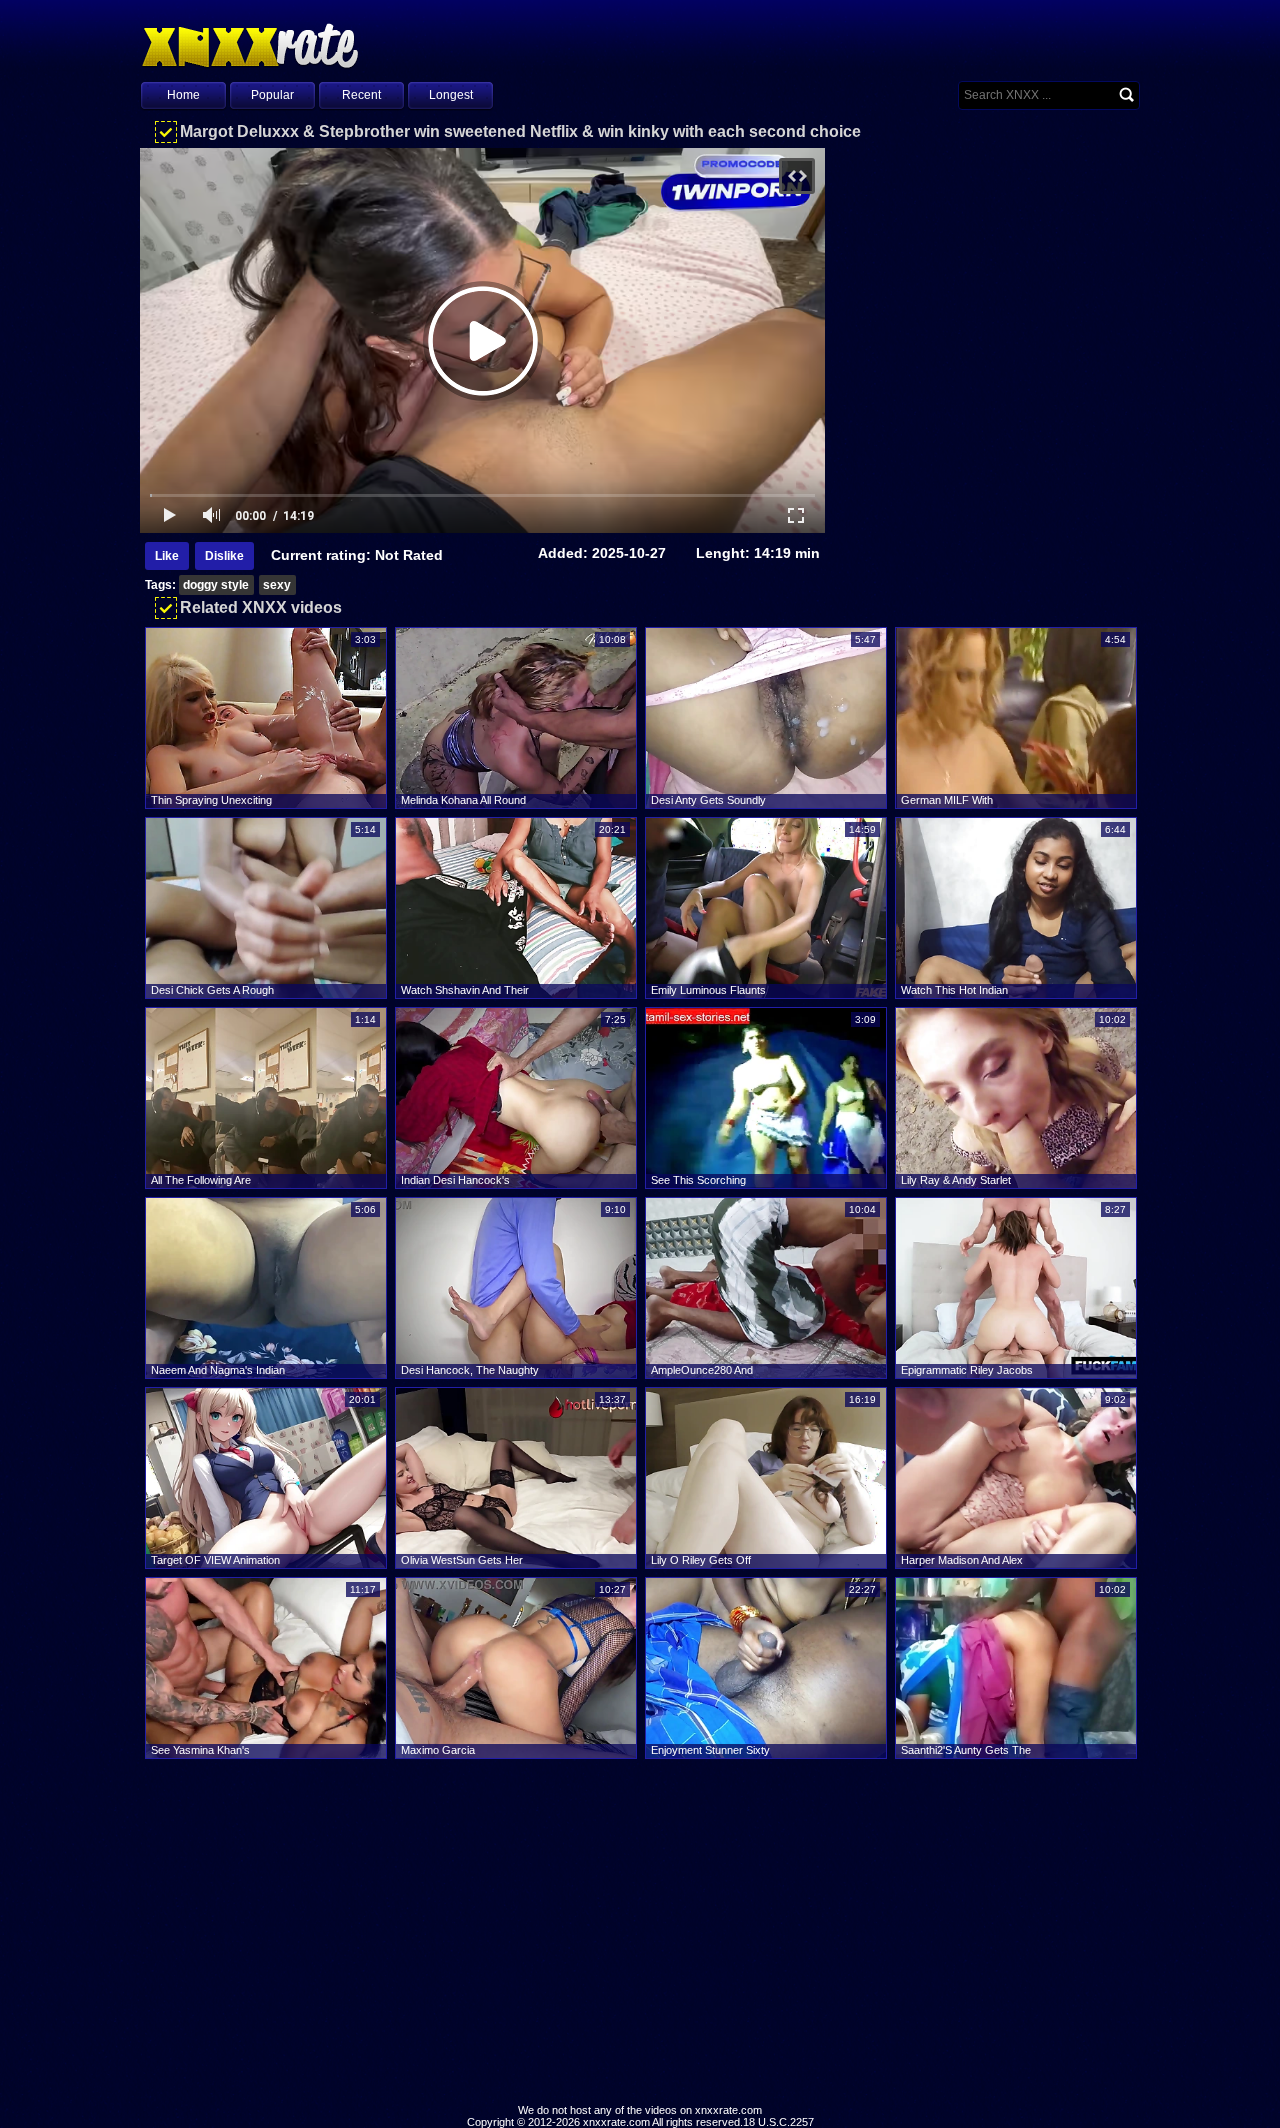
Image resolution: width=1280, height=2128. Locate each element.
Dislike (224, 556)
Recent (361, 95)
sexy (277, 585)
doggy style (216, 585)
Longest (451, 95)
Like (167, 556)
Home (183, 95)
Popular (272, 95)
